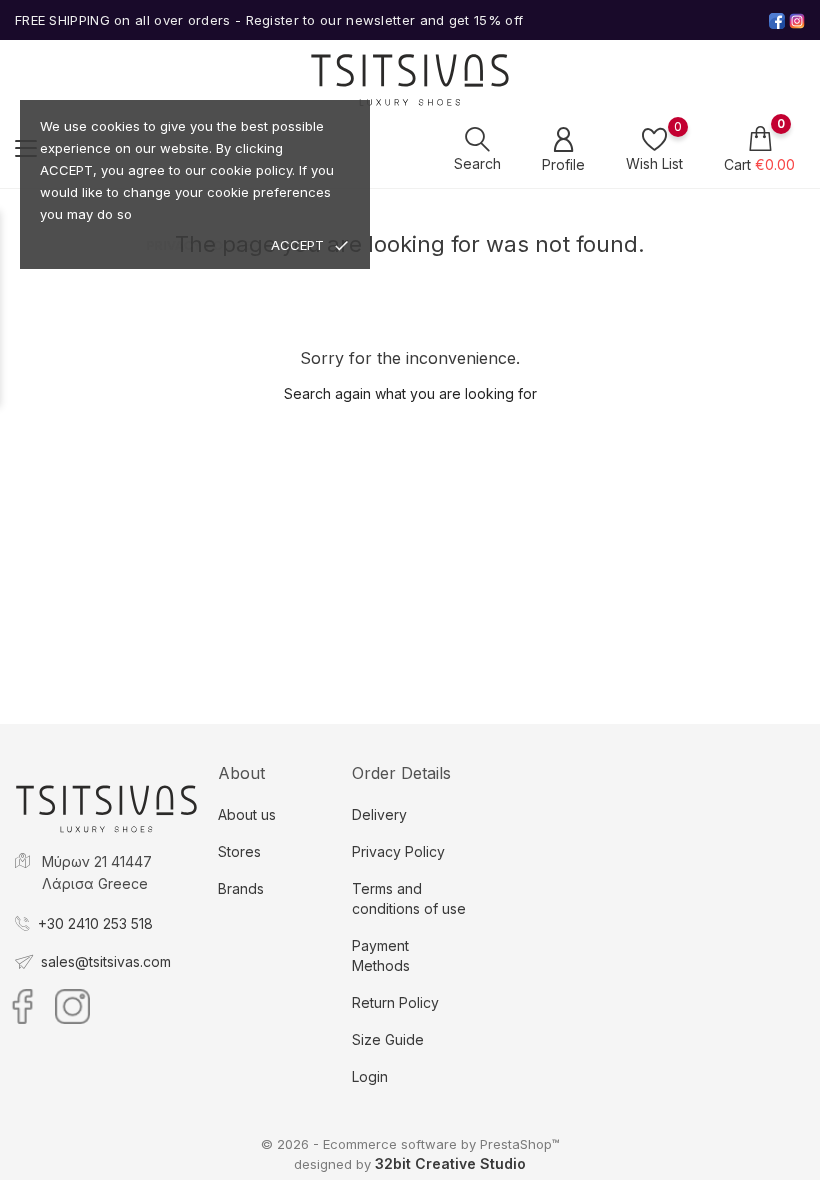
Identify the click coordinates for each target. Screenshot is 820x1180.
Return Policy (395, 1002)
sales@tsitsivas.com (106, 961)
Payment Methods (381, 955)
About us (247, 814)
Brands (241, 888)
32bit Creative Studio (450, 1163)
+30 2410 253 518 (95, 923)
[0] (654, 139)
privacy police (199, 245)
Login (370, 1076)
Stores (239, 851)
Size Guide (388, 1039)
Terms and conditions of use (409, 898)
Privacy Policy (398, 851)
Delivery (379, 814)
